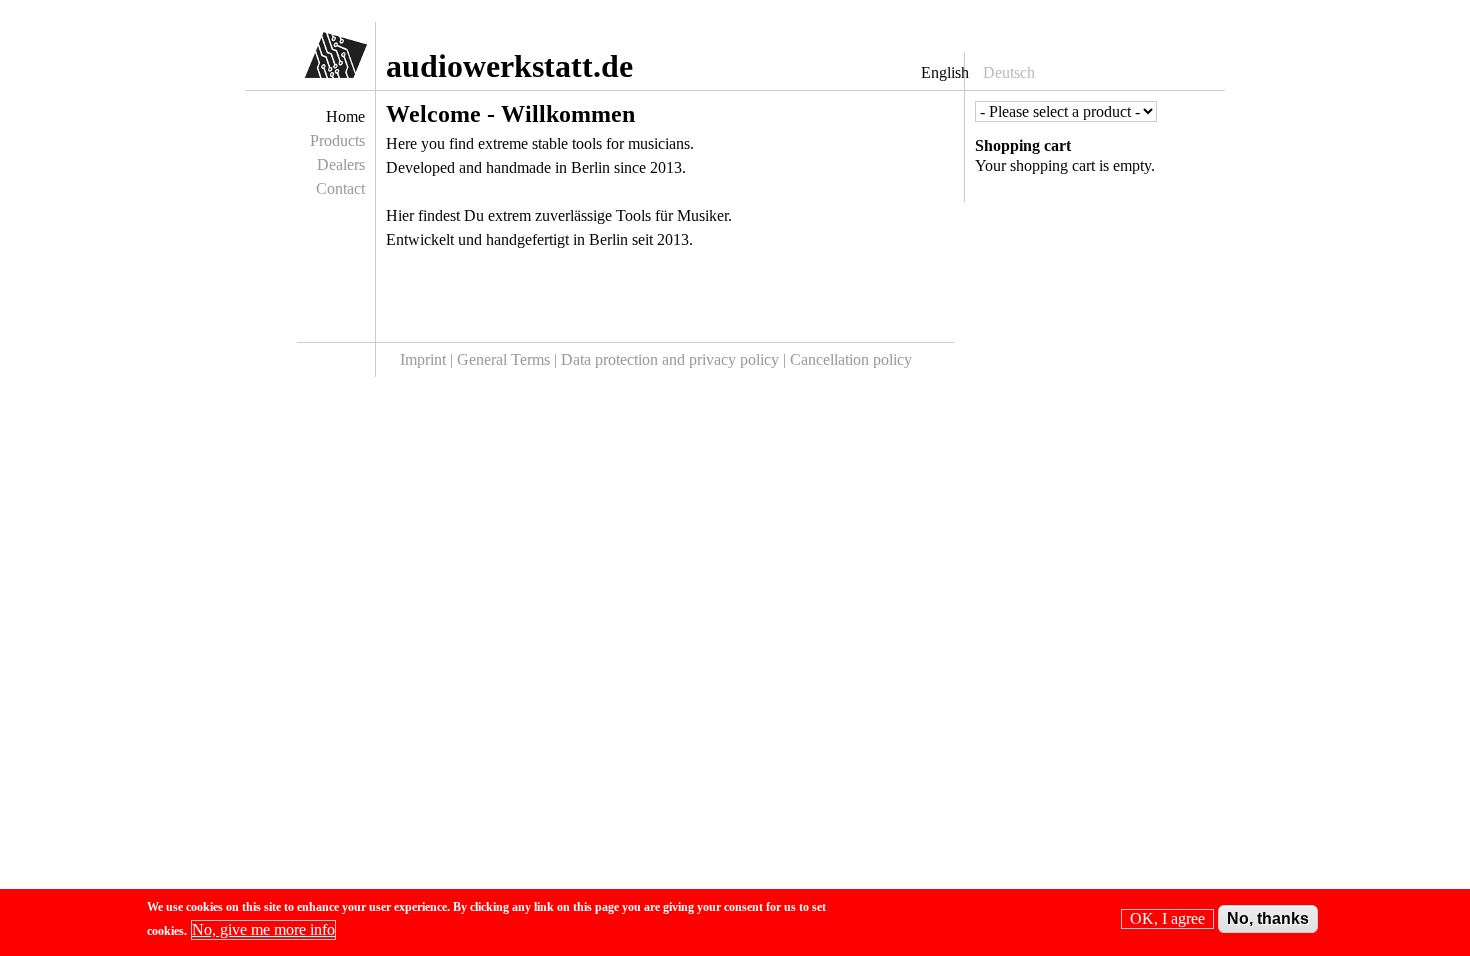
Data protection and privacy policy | (675, 359)
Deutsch (1009, 72)
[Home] (317, 60)
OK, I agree (1167, 918)
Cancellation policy (851, 359)
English (945, 72)
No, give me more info (263, 929)
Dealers (341, 164)
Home (345, 116)
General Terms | (509, 359)
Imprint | (428, 359)
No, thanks (1268, 918)
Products (337, 140)
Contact (340, 188)
